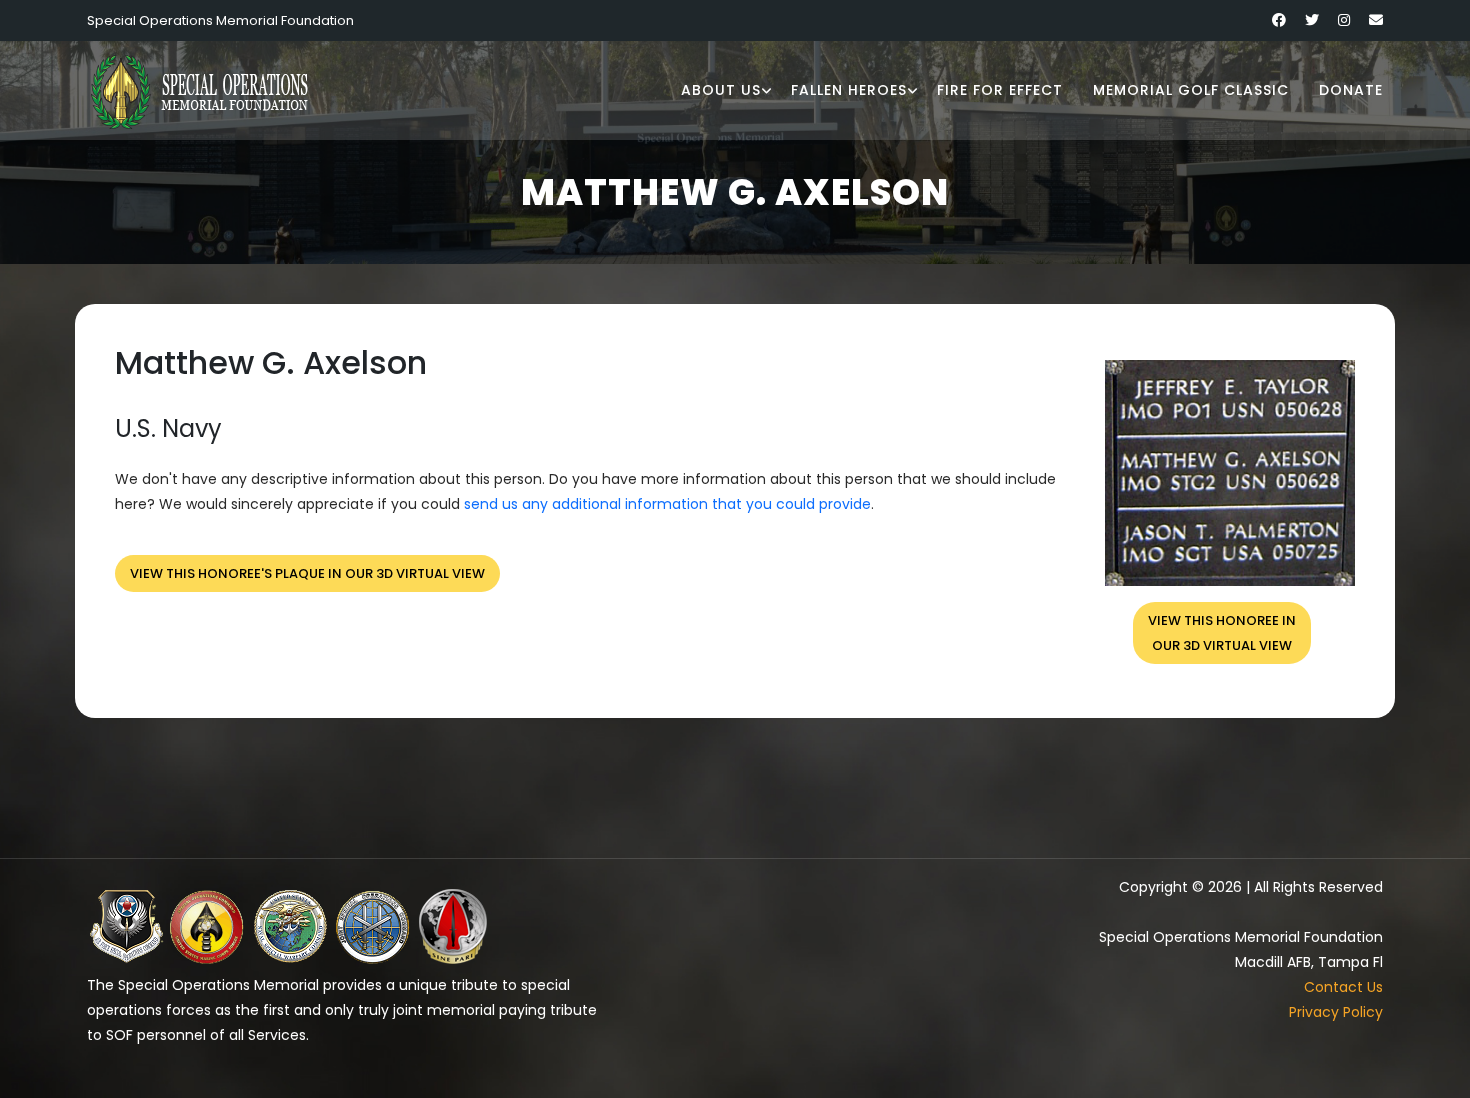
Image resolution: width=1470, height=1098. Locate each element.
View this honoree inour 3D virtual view (1222, 633)
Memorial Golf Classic (1191, 90)
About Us (721, 90)
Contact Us (1343, 987)
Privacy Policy (1336, 1012)
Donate (1351, 90)
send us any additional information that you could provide (667, 504)
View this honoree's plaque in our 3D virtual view (307, 573)
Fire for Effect (1000, 90)
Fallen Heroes (849, 90)
